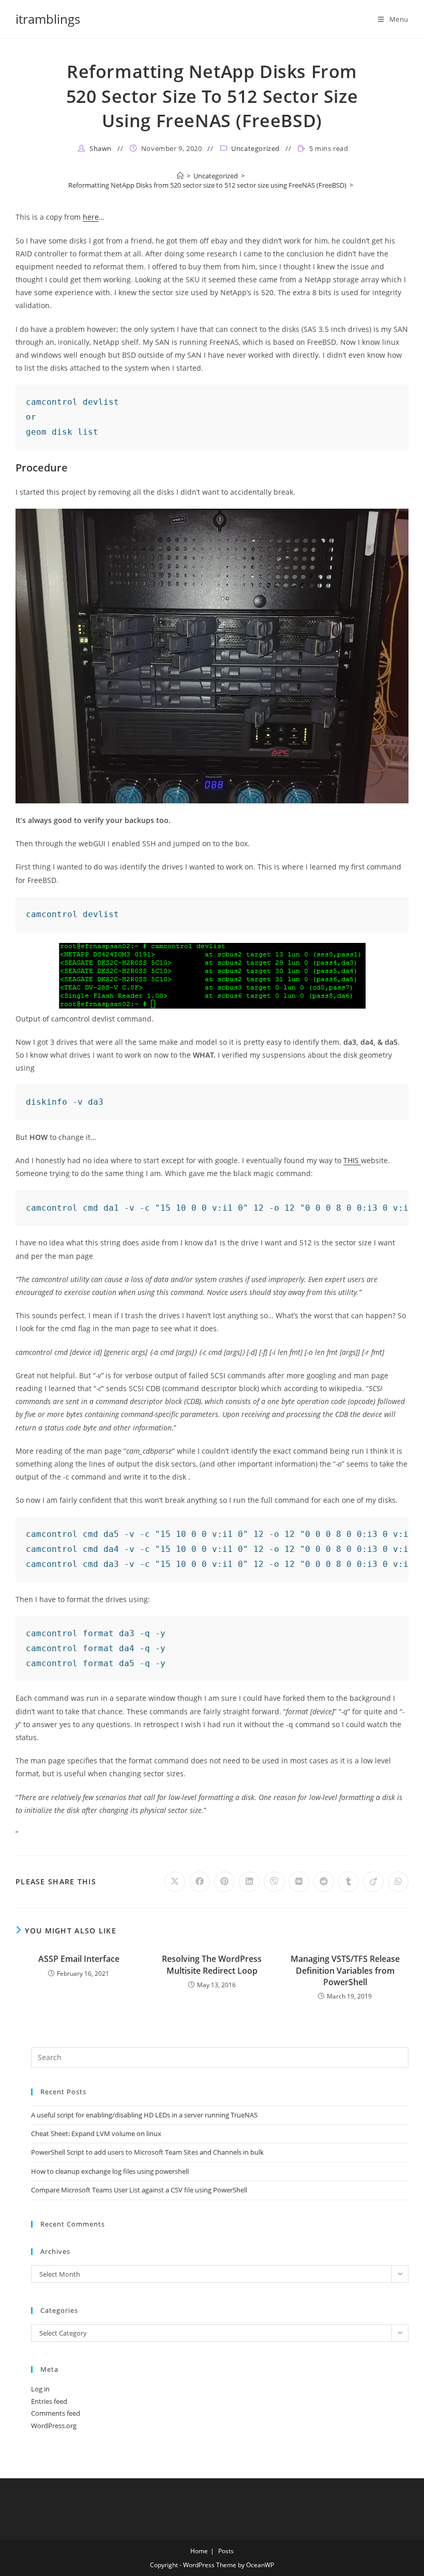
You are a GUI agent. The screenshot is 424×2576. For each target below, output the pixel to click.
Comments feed (56, 2413)
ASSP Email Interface (79, 1959)
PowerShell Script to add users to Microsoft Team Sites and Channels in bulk (147, 2152)
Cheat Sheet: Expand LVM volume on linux (96, 2133)
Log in (40, 2389)
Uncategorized (255, 148)
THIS (352, 1160)
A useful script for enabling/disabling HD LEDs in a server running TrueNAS (144, 2115)
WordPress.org (54, 2426)
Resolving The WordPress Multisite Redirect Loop (212, 1964)
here (91, 217)
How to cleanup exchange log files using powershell (110, 2171)
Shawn (101, 148)
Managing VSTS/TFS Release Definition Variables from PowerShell (345, 1970)
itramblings (48, 19)
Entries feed (49, 2401)
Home (199, 2551)
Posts (226, 2551)
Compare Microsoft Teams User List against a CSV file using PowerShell (139, 2190)
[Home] (180, 176)
